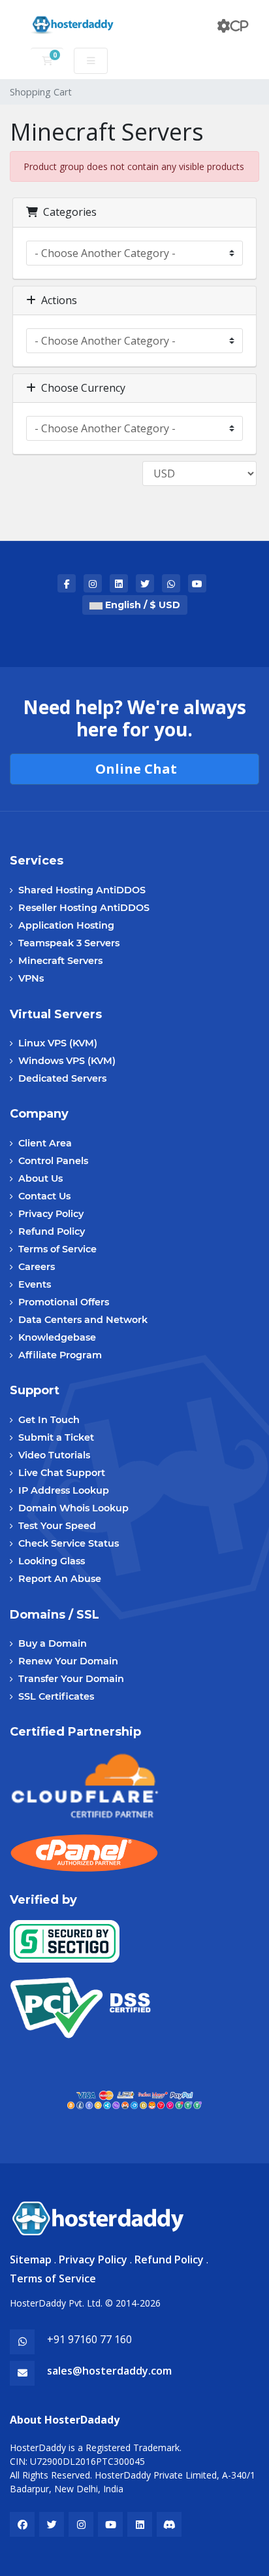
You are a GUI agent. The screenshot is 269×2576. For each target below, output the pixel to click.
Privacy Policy (51, 1214)
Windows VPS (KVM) (67, 1061)
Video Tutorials (54, 1455)
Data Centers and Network (83, 1320)
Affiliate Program (60, 1355)
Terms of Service (57, 1249)
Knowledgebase (57, 1337)
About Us (40, 1178)
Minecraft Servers (60, 961)
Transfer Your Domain (71, 1679)
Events (35, 1284)
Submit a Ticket (56, 1437)
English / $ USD (141, 605)
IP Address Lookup (64, 1490)
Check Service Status (69, 1543)
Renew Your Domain (68, 1661)
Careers (37, 1267)
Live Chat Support (62, 1473)
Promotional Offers (64, 1302)
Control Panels (53, 1161)
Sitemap (31, 2259)
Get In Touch (49, 1420)
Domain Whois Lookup (73, 1508)
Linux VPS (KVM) (58, 1043)
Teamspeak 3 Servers (69, 943)
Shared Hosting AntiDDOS (82, 890)
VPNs (31, 978)
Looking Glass (52, 1561)
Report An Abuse (60, 1579)
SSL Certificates (56, 1696)
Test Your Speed (57, 1526)
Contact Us (44, 1196)
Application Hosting (66, 925)
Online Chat (134, 769)
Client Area (45, 1143)
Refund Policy (52, 1231)
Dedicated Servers (62, 1078)
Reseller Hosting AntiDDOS (84, 908)
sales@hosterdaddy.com (109, 2371)
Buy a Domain (53, 1643)
